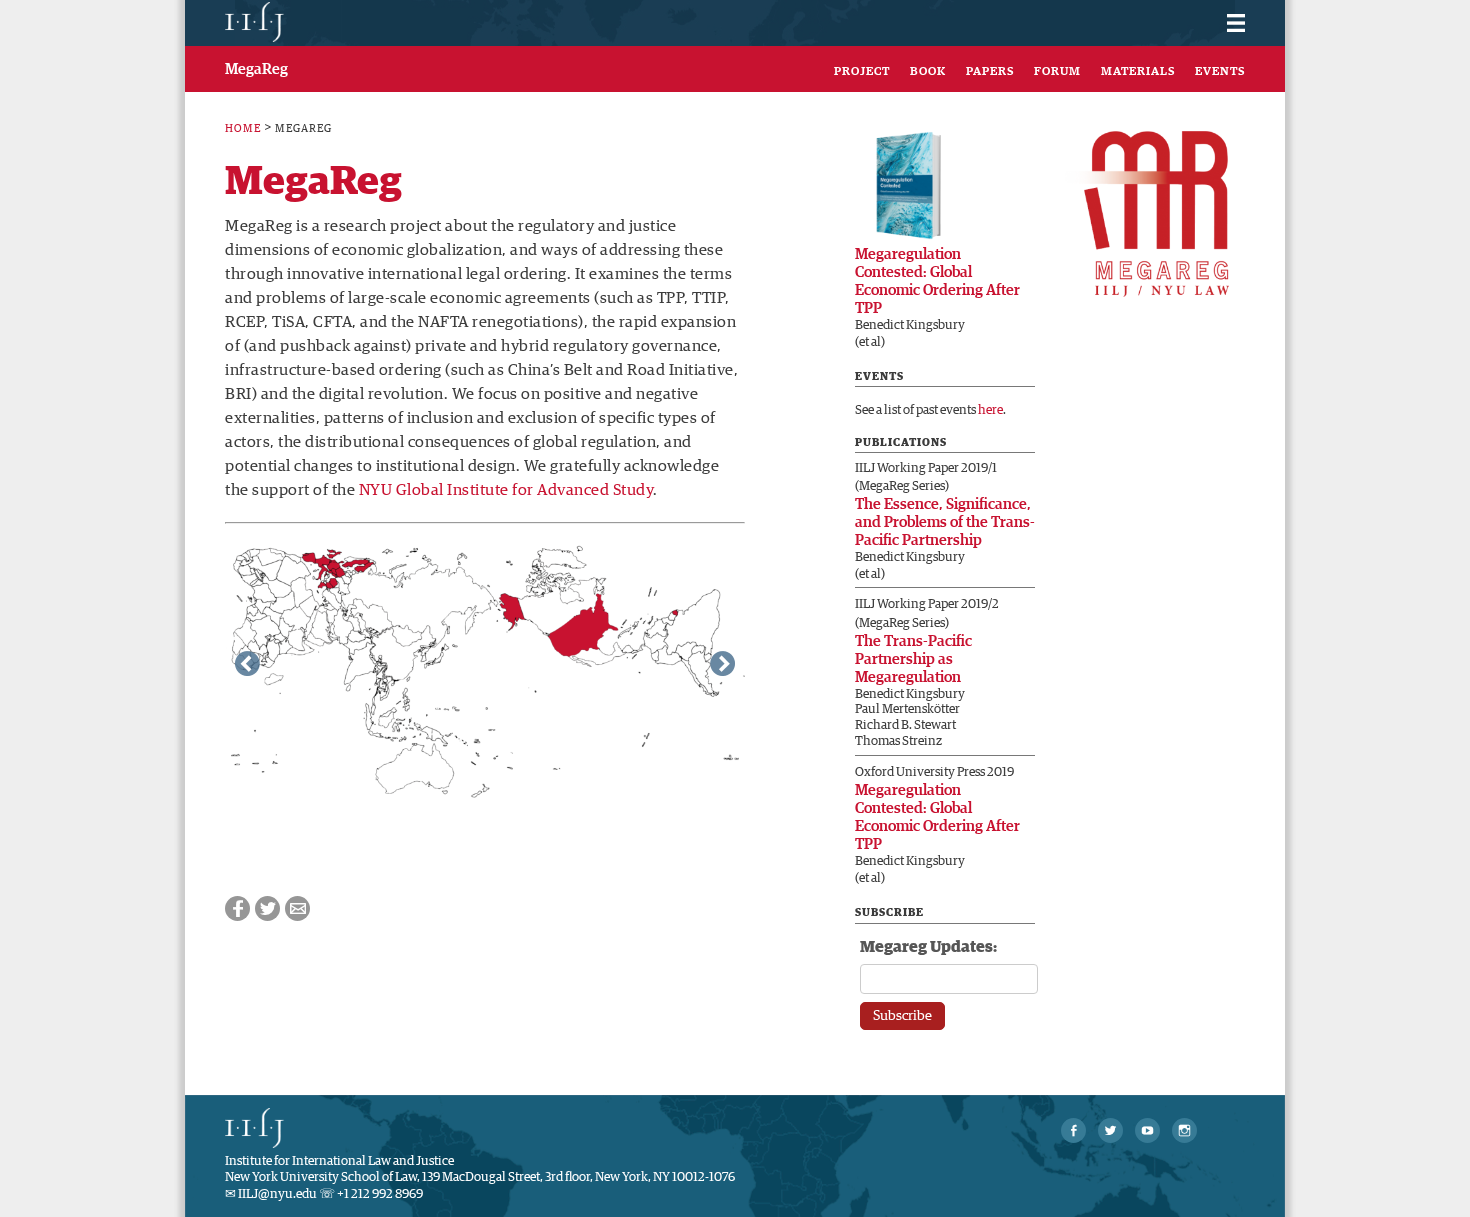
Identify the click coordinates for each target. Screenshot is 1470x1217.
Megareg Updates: (928, 947)
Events (1220, 72)
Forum (1057, 72)
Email (297, 908)
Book (928, 72)
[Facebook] (1073, 1130)
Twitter (267, 908)
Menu (1223, 17)
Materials (1138, 72)
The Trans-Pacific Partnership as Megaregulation (913, 659)
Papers (990, 72)
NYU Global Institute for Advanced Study (506, 490)
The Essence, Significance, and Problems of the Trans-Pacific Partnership (945, 522)
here (990, 410)
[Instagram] (1184, 1130)
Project (862, 72)
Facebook (237, 908)
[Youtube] (1147, 1130)
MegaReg (256, 69)
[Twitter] (1110, 1130)
